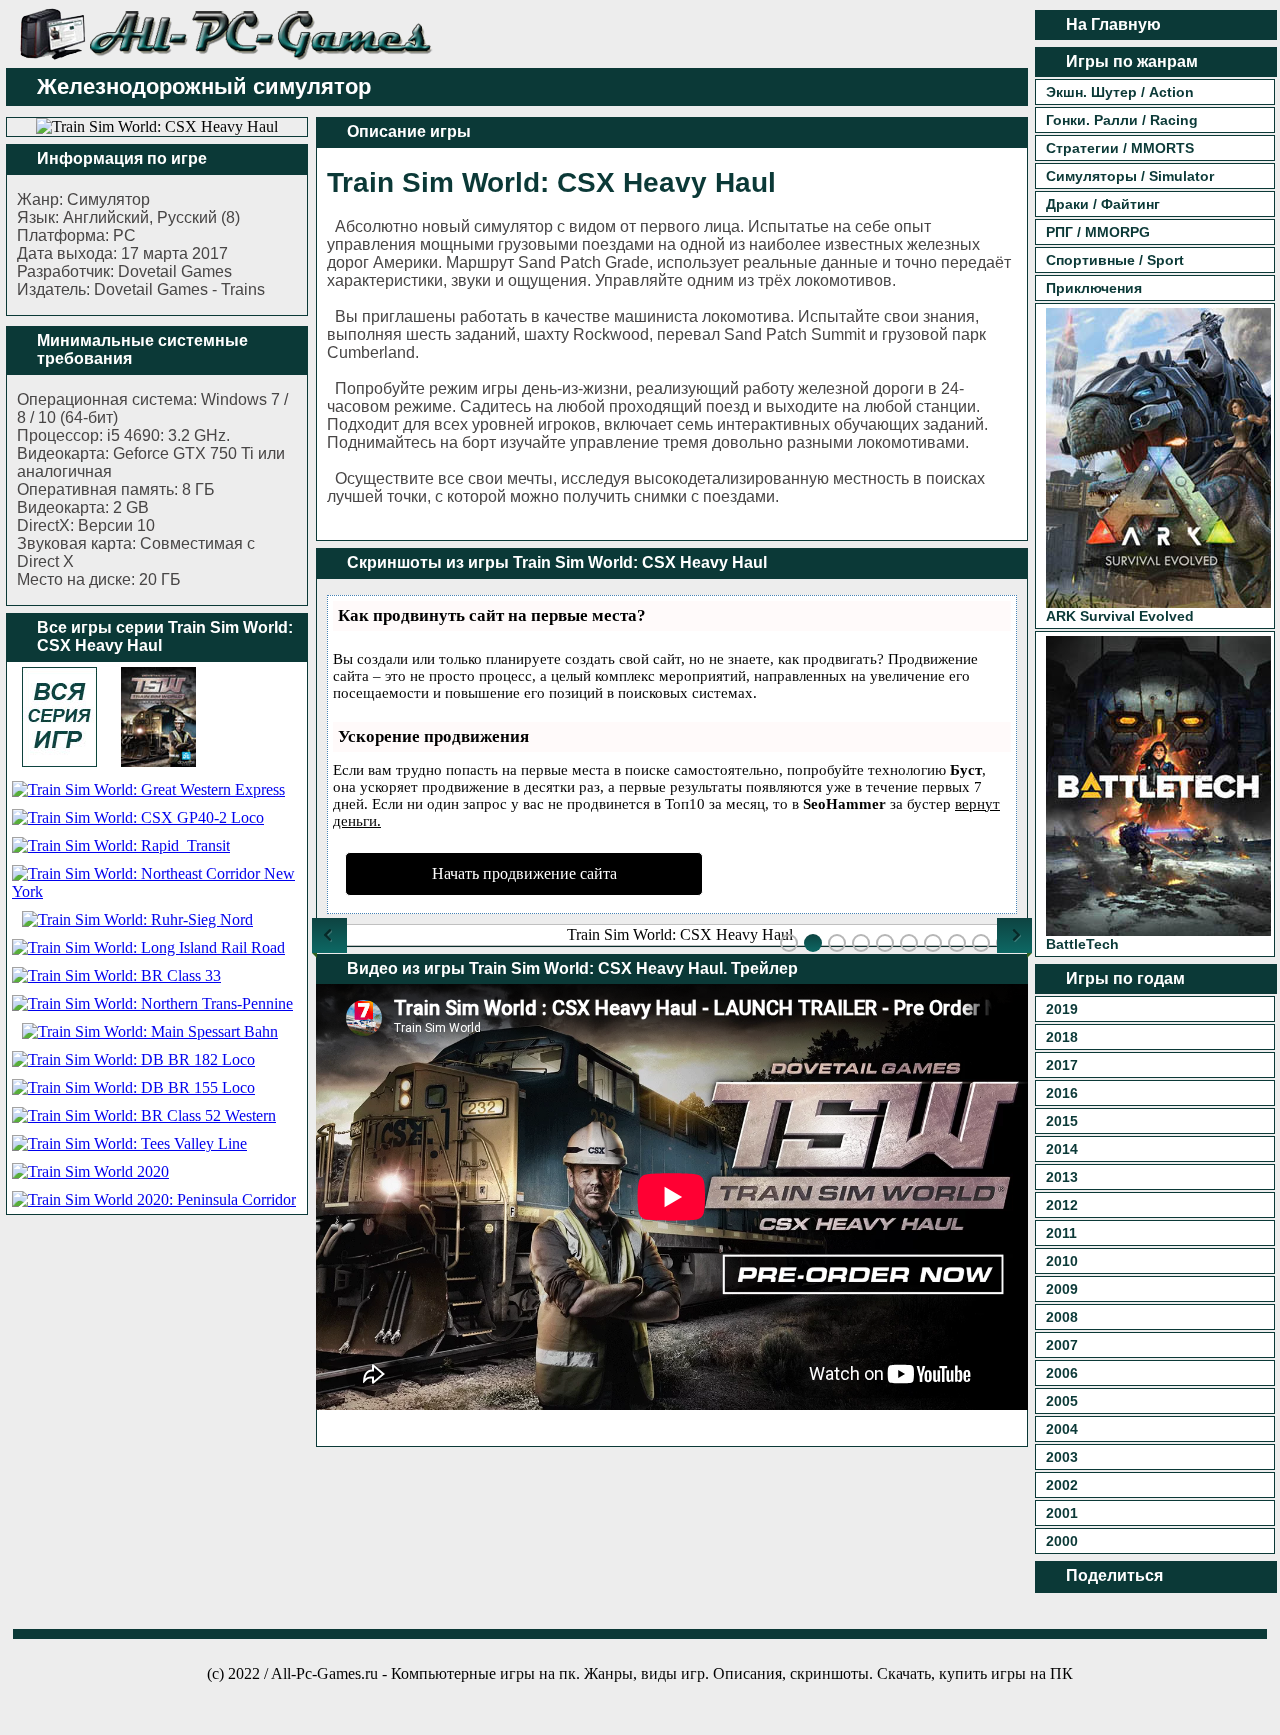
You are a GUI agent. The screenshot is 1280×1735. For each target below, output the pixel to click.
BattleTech (1082, 944)
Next (1014, 935)
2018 (1062, 1037)
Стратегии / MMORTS (1120, 148)
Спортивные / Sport (1115, 260)
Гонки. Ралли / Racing (1122, 120)
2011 (1061, 1233)
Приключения (1094, 288)
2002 (1062, 1485)
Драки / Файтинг (1103, 204)
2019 (1062, 1009)
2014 (1062, 1149)
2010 (1062, 1261)
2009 (1062, 1289)
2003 (1062, 1457)
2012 (1062, 1205)
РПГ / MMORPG (1098, 232)
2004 (1062, 1429)
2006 (1062, 1373)
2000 (1062, 1541)
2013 (1062, 1177)
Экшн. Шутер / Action (1120, 92)
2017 (1062, 1065)
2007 (1062, 1345)
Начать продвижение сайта (524, 873)
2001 (1062, 1513)
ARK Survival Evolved (1120, 616)
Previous (329, 935)
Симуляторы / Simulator (1130, 176)
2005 (1062, 1401)
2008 (1062, 1317)
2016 (1062, 1093)
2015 (1062, 1121)
